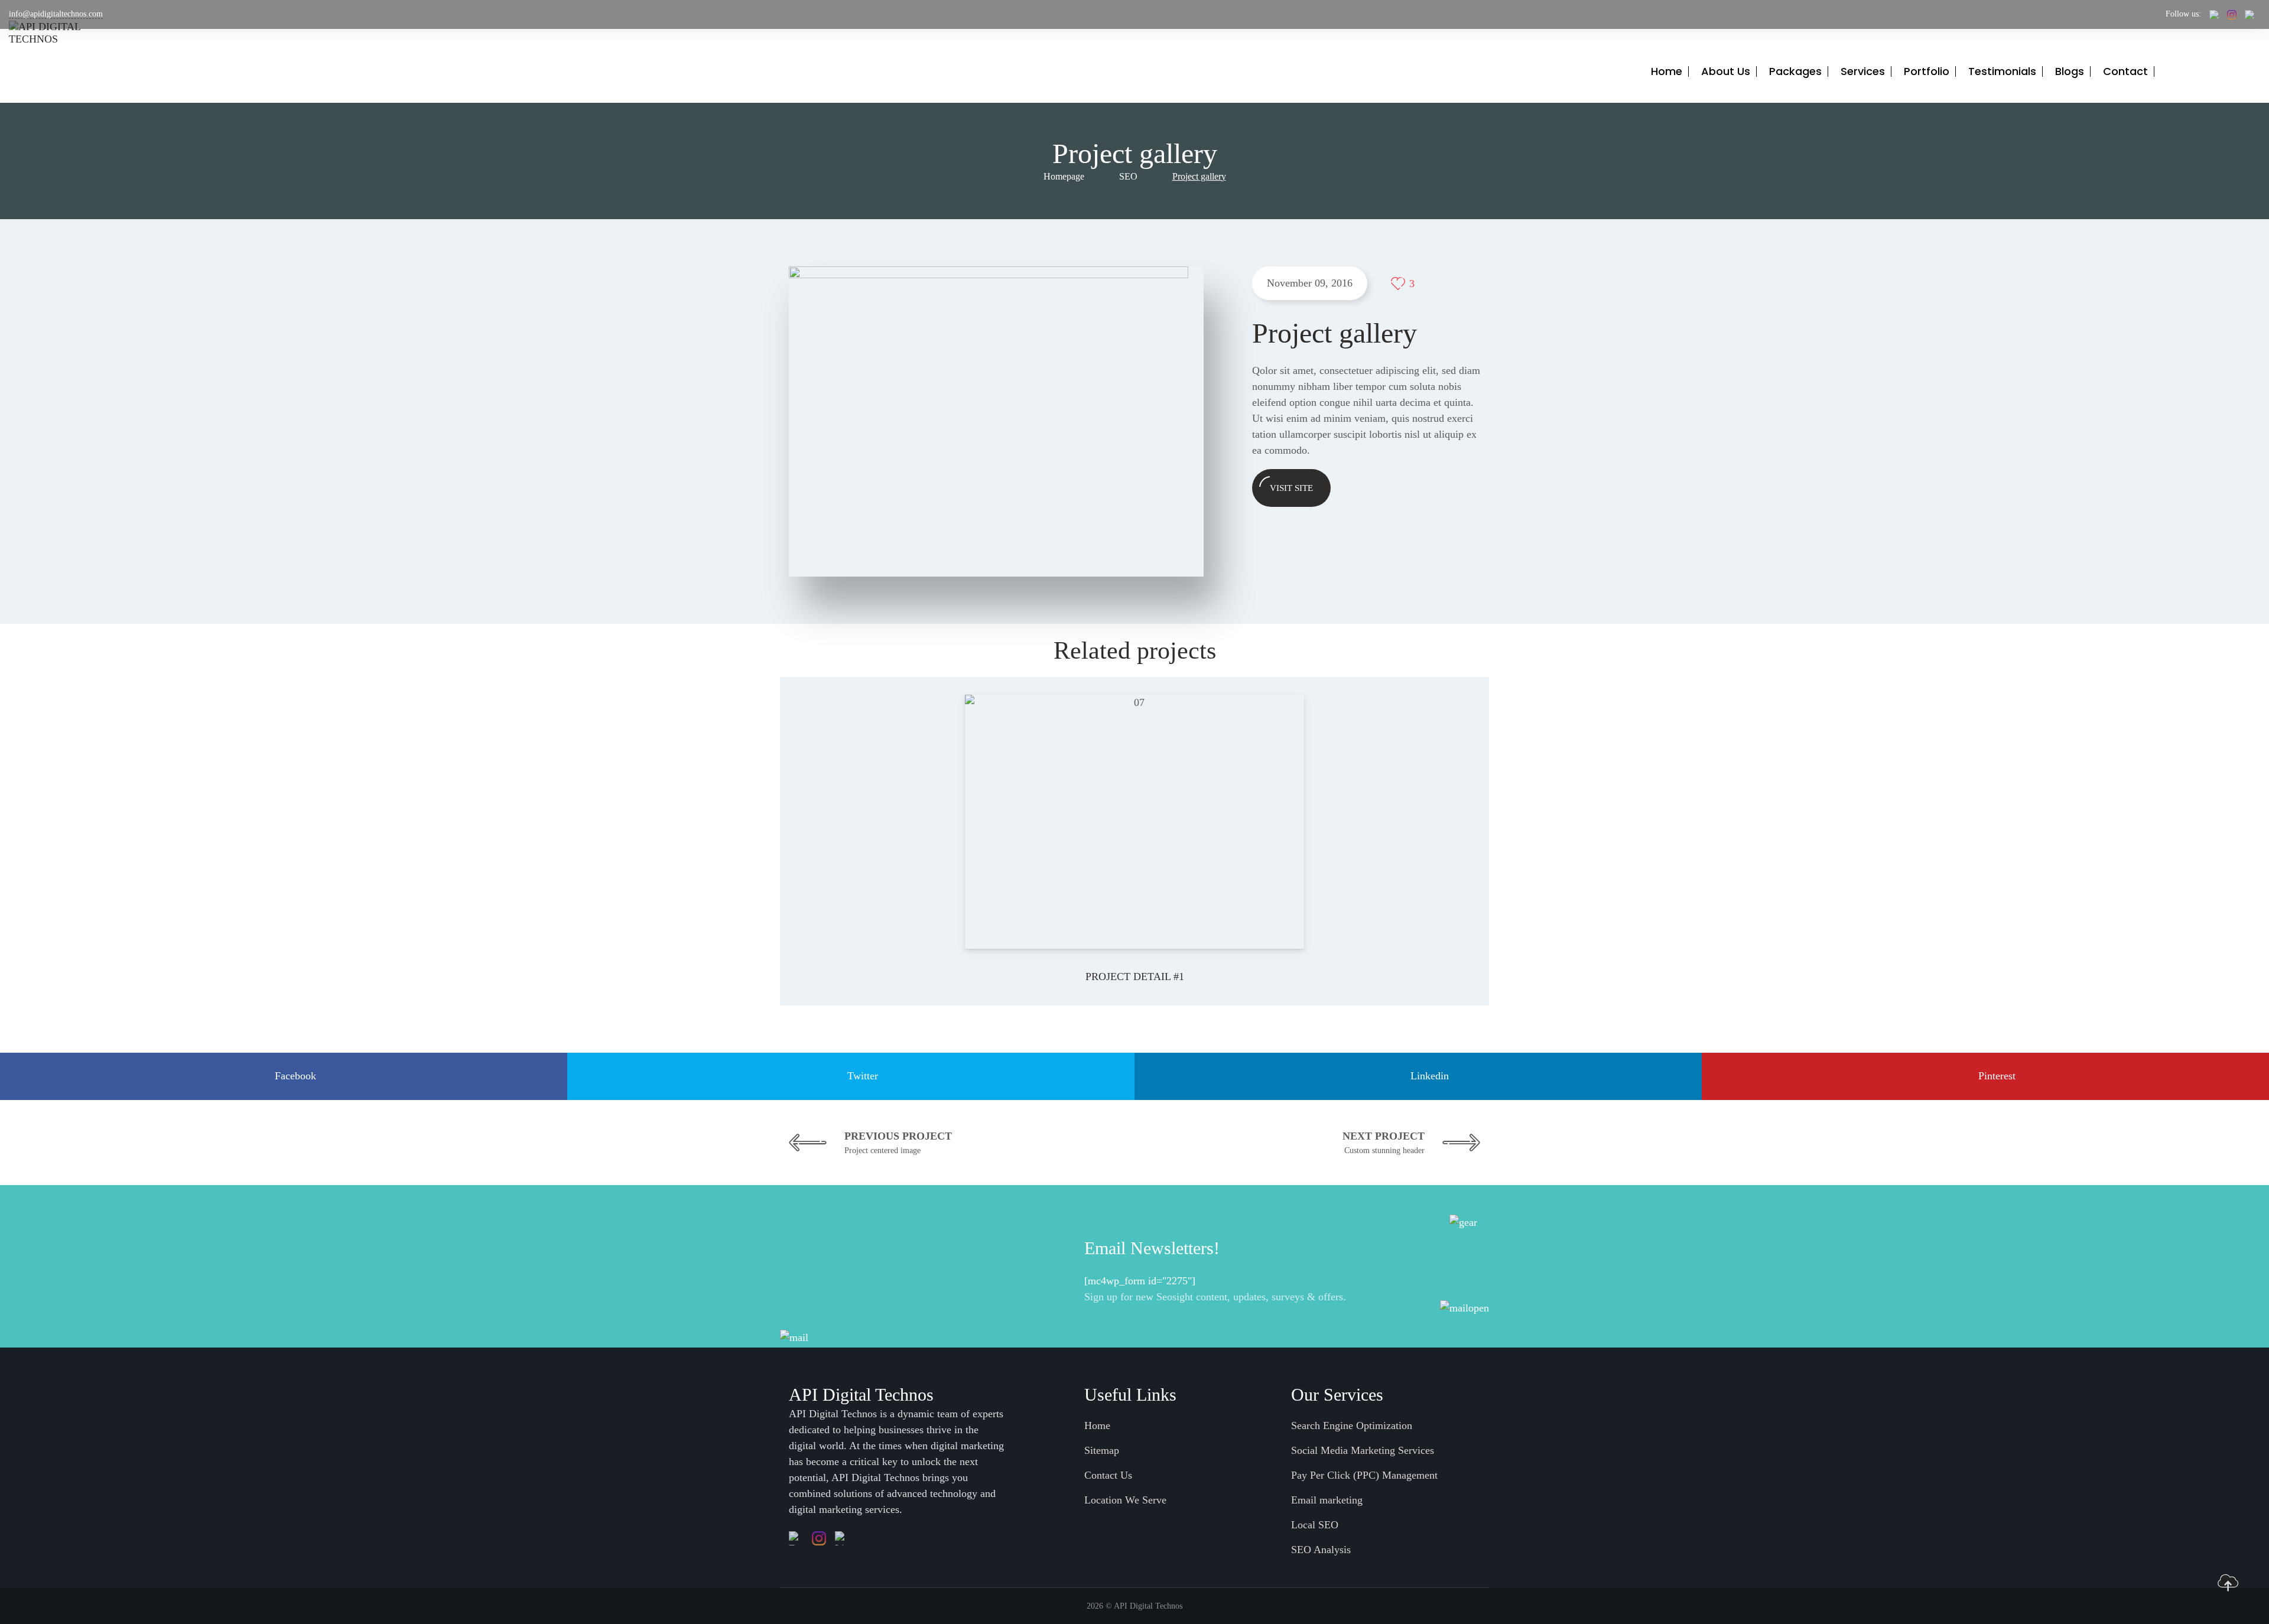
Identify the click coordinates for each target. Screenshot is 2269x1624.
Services (1863, 71)
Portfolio (1927, 71)
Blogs (2070, 71)
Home (1667, 71)
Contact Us (1108, 1475)
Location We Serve (1125, 1500)
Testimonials (2002, 71)
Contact (2125, 71)
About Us (1726, 71)
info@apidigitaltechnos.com (56, 14)
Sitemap (1102, 1450)
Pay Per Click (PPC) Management (1364, 1475)
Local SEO (1315, 1525)
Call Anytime (2231, 67)
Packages (1795, 71)
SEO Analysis (1321, 1550)
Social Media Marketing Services (1363, 1450)
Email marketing (1327, 1500)
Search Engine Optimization (1352, 1426)
